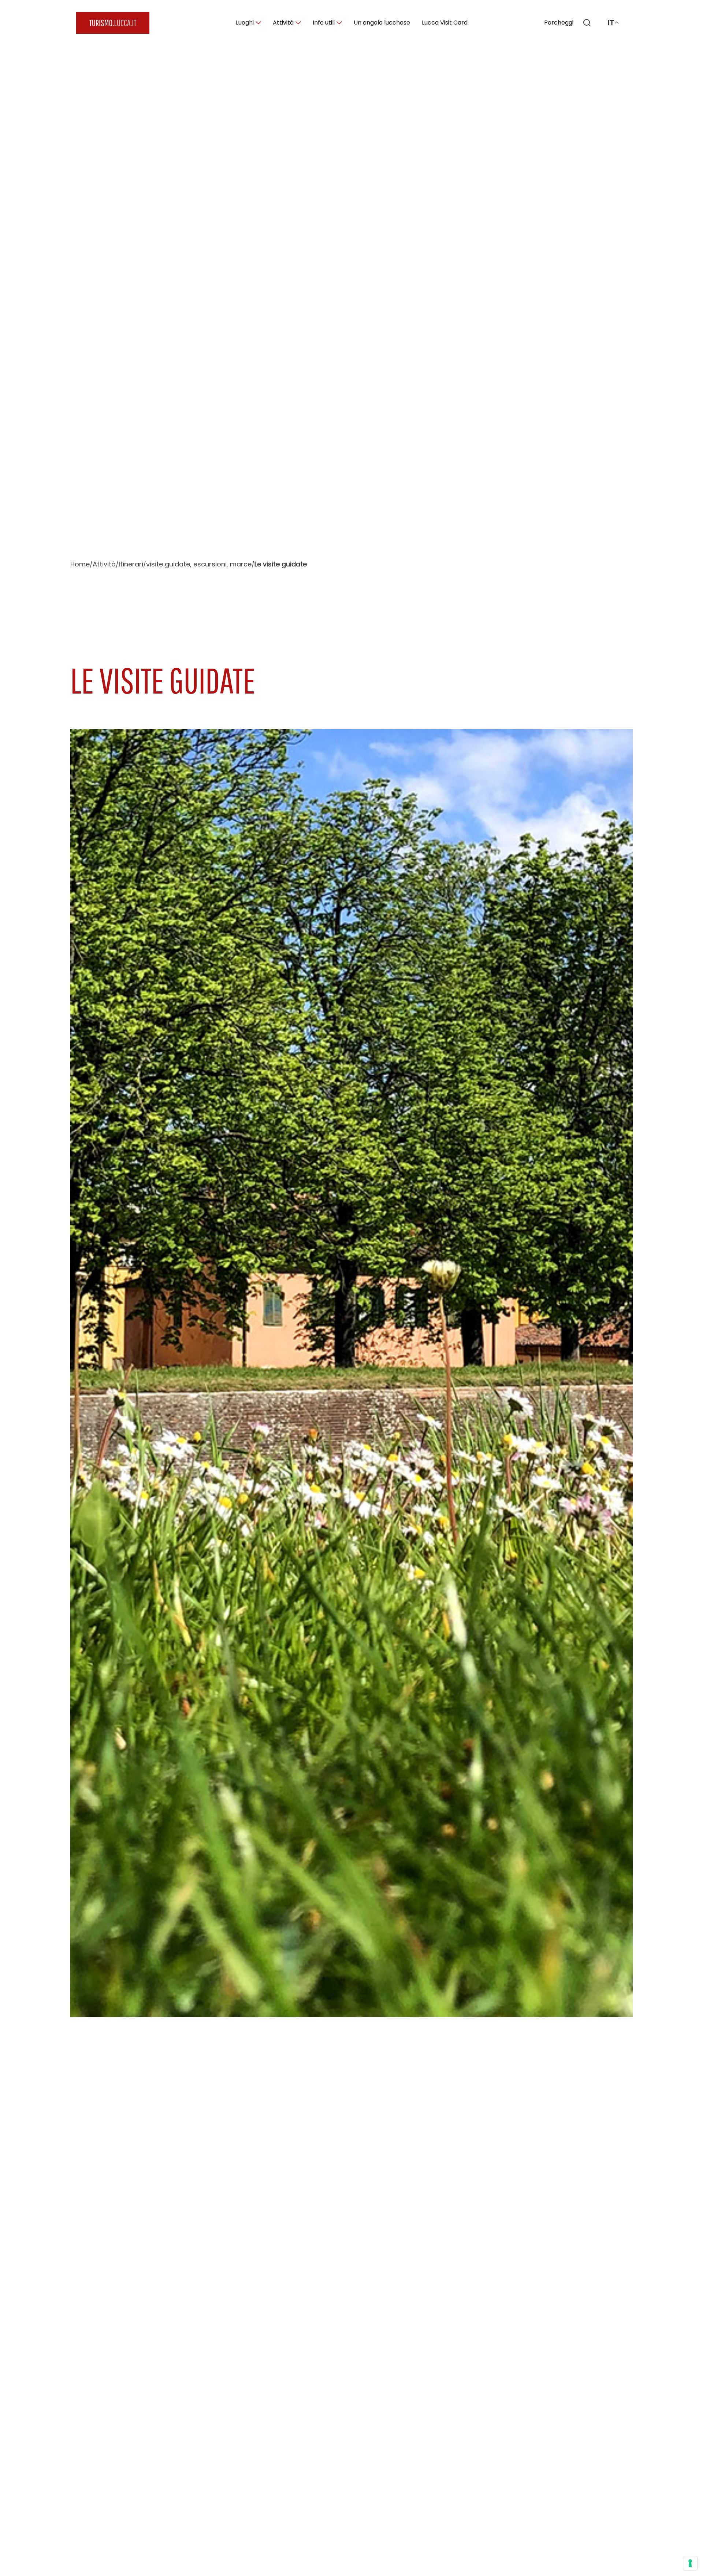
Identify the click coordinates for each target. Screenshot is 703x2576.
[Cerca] (587, 23)
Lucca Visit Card (445, 23)
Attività (283, 23)
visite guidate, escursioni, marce (199, 564)
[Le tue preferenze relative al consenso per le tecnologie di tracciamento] (690, 2563)
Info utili (324, 23)
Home (80, 564)
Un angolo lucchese (382, 23)
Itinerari (131, 564)
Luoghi (245, 23)
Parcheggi (559, 23)
